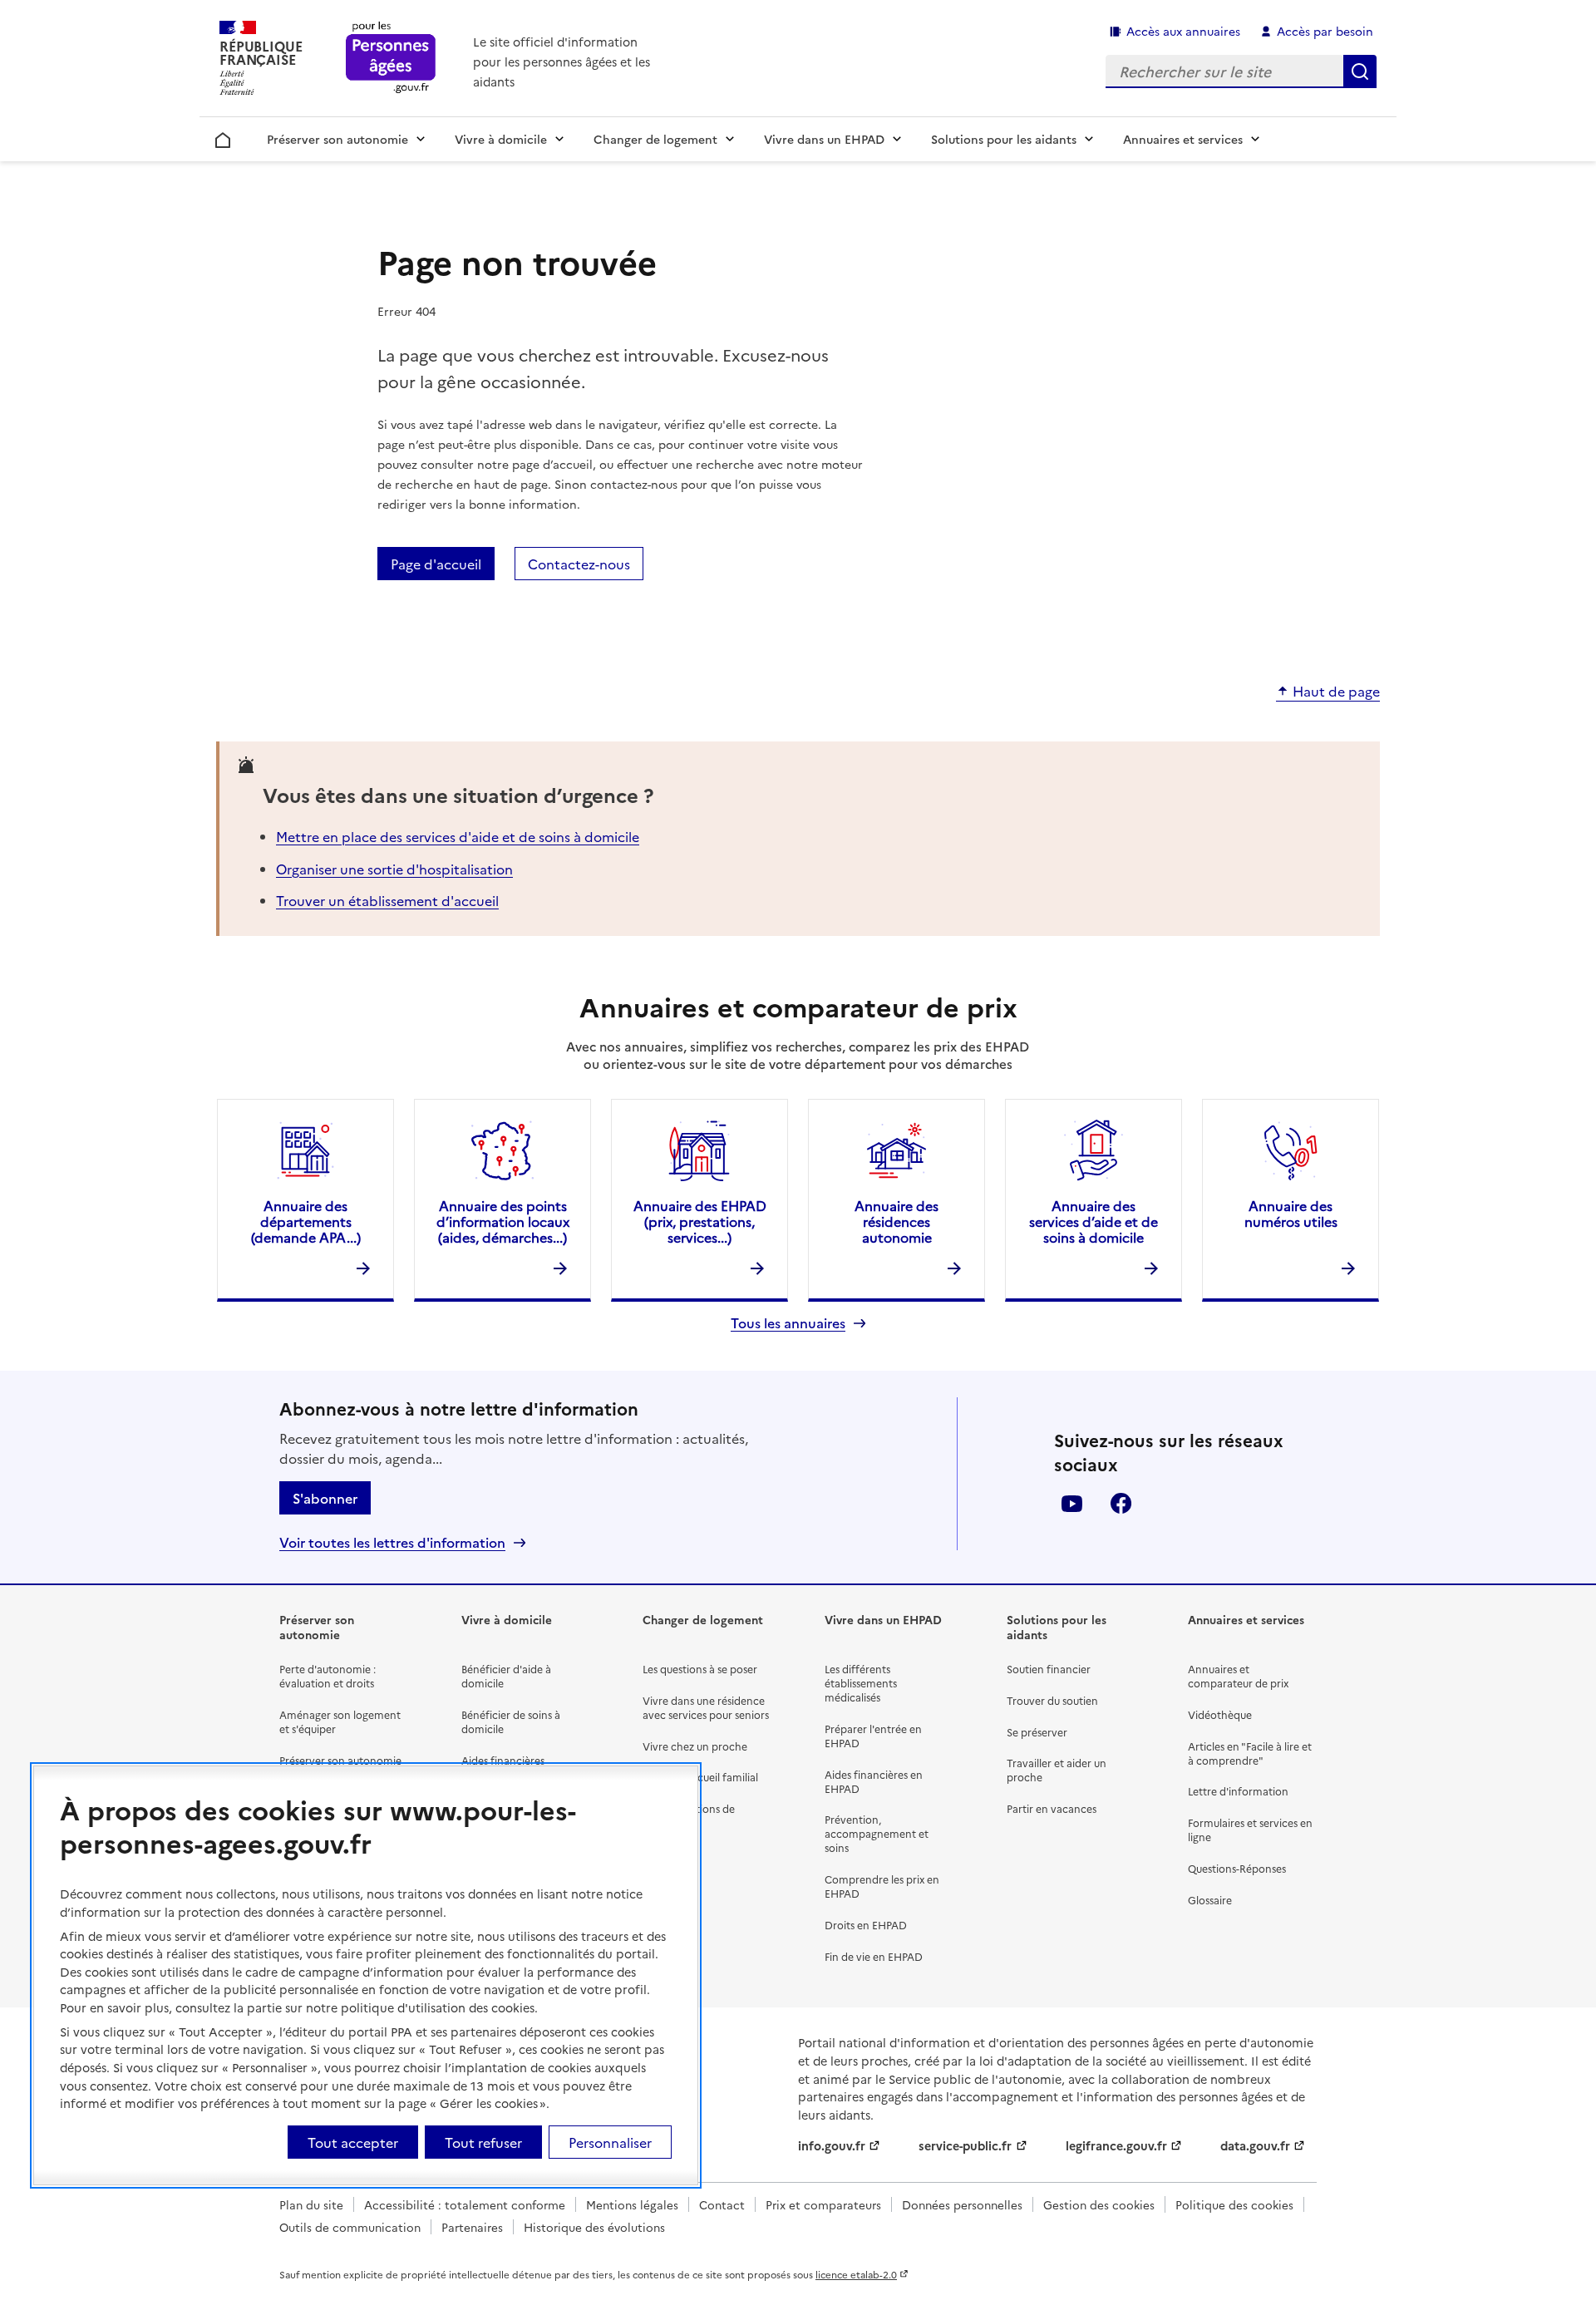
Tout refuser (483, 2142)
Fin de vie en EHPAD (874, 1956)
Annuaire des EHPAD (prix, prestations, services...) (700, 1221)
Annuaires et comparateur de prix (1238, 1676)
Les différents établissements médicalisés (861, 1683)
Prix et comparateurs (823, 2204)
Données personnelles (962, 2204)
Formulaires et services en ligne (1250, 1830)
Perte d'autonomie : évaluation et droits (328, 1676)
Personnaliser (610, 2142)
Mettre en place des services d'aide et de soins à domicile (458, 836)
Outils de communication (350, 2227)
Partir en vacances (1052, 1808)
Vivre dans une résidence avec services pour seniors (706, 1707)
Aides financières (503, 1760)
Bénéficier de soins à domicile (511, 1721)
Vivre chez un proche (695, 1746)
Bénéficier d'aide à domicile (506, 1676)
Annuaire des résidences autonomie (897, 1221)
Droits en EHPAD (866, 1925)
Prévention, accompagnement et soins (877, 1833)
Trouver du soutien (1052, 1700)
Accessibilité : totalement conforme (465, 2204)
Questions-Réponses (1237, 1868)
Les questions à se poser (700, 1669)
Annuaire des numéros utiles (1291, 1213)
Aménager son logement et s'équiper (340, 1721)
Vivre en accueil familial (700, 1777)
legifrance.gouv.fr (1116, 2145)
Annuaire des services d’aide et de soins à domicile (1094, 1221)
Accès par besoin (1325, 31)
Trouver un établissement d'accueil (387, 900)
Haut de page (1336, 692)
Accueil (223, 137)
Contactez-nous (579, 564)
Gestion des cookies (1099, 2204)
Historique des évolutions (594, 2227)
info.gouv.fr (832, 2145)
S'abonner (325, 1498)
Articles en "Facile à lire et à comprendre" (1250, 1753)
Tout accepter (353, 2142)
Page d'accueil (436, 564)
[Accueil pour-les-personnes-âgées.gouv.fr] (391, 59)
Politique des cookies (1234, 2204)
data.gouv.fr (1255, 2145)
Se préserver (1037, 1732)
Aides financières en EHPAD (874, 1781)
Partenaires (472, 2227)
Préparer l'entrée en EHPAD (873, 1736)
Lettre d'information (1238, 1791)
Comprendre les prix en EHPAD (882, 1886)
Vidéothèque (1220, 1714)
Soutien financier (1049, 1669)
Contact (722, 2204)
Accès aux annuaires (1183, 31)
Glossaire (1210, 1900)
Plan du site (311, 2204)
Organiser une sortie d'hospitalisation (394, 869)
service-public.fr (965, 2145)
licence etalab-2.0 (856, 2274)
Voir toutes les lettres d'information (392, 1542)
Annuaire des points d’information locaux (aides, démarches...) (503, 1221)
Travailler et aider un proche (1057, 1770)
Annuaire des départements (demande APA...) (306, 1221)
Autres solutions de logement (689, 1815)
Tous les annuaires (788, 1323)
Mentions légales (632, 2204)
